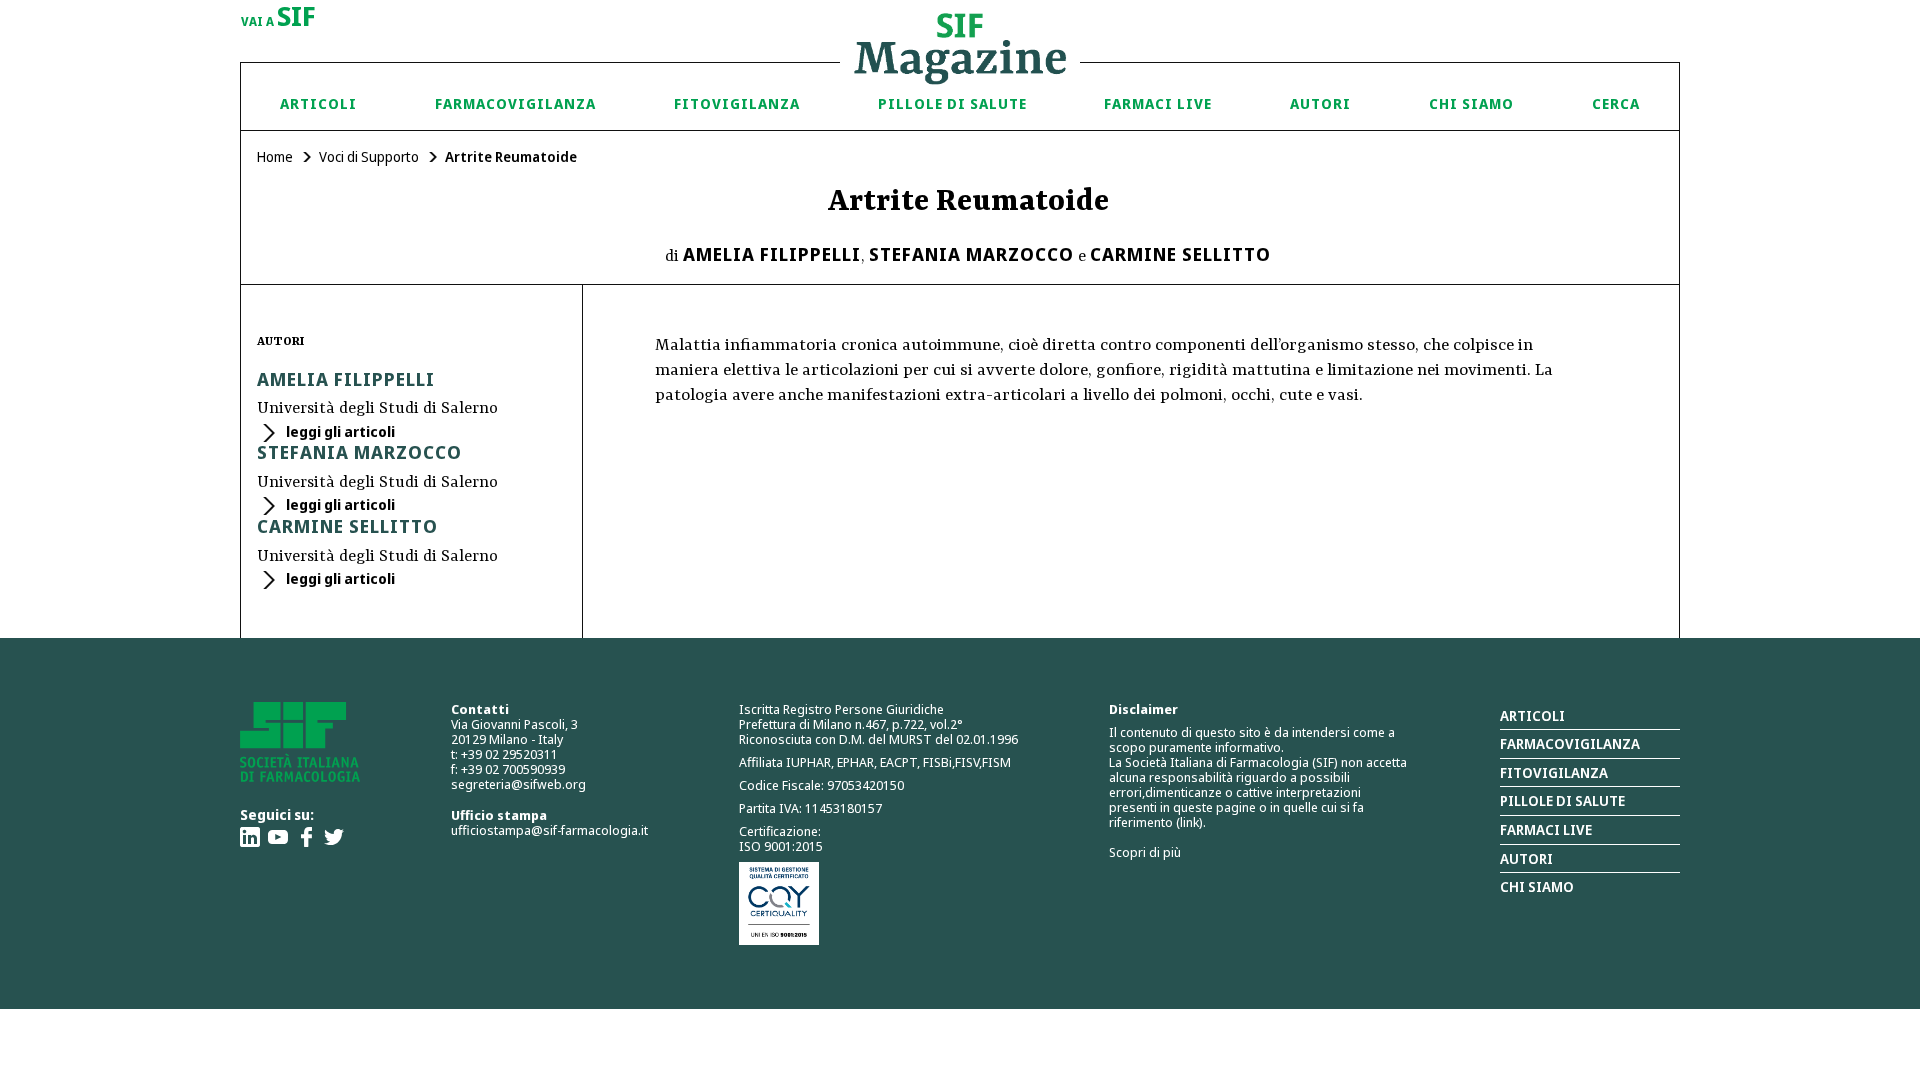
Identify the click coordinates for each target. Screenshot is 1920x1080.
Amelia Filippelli (772, 254)
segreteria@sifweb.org (518, 784)
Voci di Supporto (369, 156)
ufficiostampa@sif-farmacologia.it (549, 830)
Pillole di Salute (952, 103)
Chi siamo (1471, 103)
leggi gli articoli (339, 431)
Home (275, 156)
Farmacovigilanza (515, 103)
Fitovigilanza (737, 103)
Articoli (318, 103)
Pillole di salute (1562, 800)
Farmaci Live (1158, 103)
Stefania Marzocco (971, 254)
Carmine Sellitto (1180, 254)
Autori (1320, 103)
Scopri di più (1145, 852)
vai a (278, 18)
